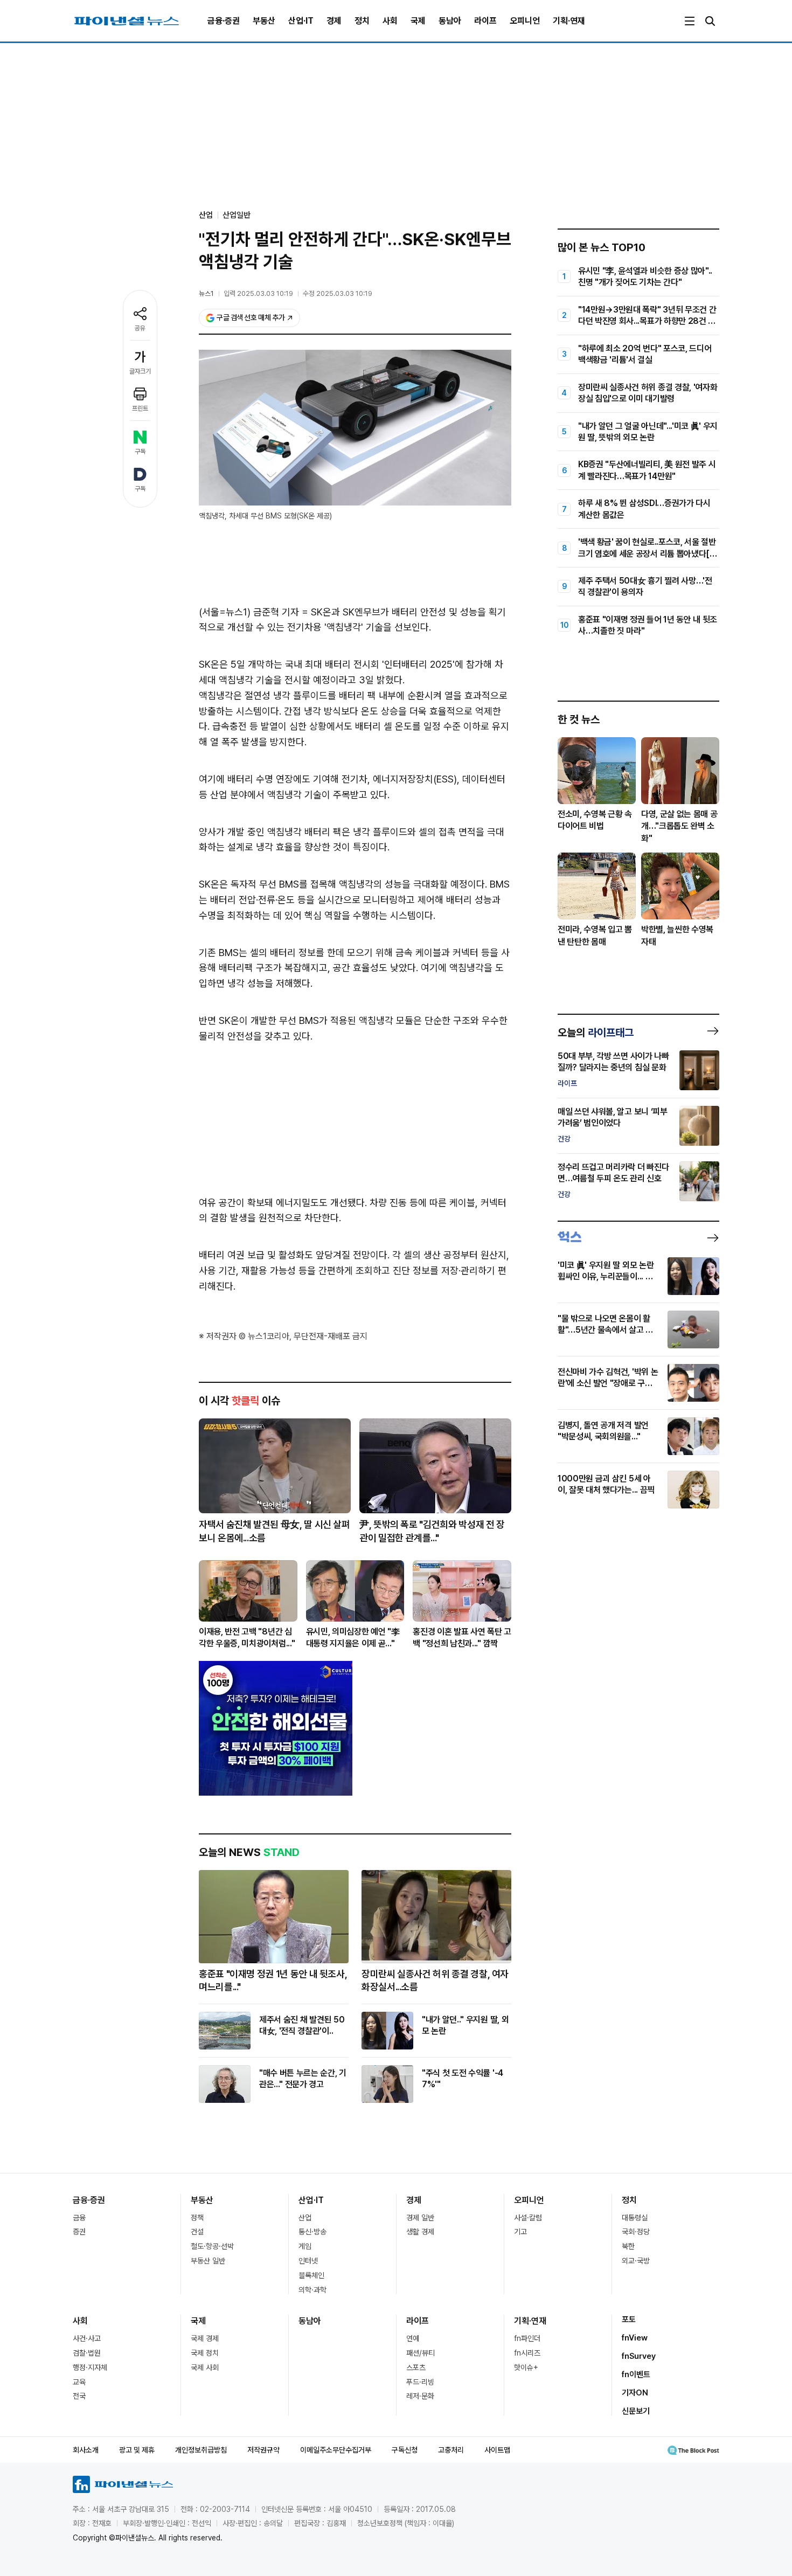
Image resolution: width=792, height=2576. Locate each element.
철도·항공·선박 (212, 2246)
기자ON (635, 2393)
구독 (140, 452)
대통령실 (635, 2218)
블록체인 (311, 2275)
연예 (413, 2338)
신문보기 (636, 2411)
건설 (197, 2232)
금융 (79, 2218)
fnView (635, 2338)
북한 (628, 2246)
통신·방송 (312, 2232)
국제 (418, 21)
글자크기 (140, 371)
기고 (520, 2232)
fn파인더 (527, 2338)
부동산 (264, 21)
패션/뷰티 (421, 2353)
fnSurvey (639, 2356)
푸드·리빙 (420, 2382)
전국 (79, 2396)
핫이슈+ (526, 2367)
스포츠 (416, 2367)
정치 (362, 21)
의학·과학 (312, 2290)
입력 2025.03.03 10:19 (258, 293)
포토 (629, 2319)
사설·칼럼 (528, 2218)
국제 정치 (205, 2353)
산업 (305, 2218)
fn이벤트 (636, 2374)
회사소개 (86, 2450)
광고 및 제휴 (137, 2450)
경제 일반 (420, 2218)
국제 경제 (205, 2338)
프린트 (140, 408)
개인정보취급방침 (201, 2450)
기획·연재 (569, 21)
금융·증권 (224, 21)
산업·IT (301, 21)
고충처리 (451, 2450)
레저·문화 (420, 2396)
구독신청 (405, 2450)
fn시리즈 (527, 2353)
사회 (390, 21)
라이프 (485, 21)
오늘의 (596, 1033)
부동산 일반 (208, 2261)
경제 (334, 21)
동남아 (450, 21)
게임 (305, 2246)
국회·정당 (636, 2232)
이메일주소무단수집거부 (336, 2450)
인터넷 (308, 2261)
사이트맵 (497, 2450)
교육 (79, 2382)
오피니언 (525, 21)
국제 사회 (205, 2367)
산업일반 (237, 215)
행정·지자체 (90, 2367)
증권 (79, 2232)
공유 (140, 328)
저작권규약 (263, 2450)
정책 (197, 2218)
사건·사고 (87, 2338)
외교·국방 (636, 2261)
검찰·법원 (87, 2353)
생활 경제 (420, 2232)
